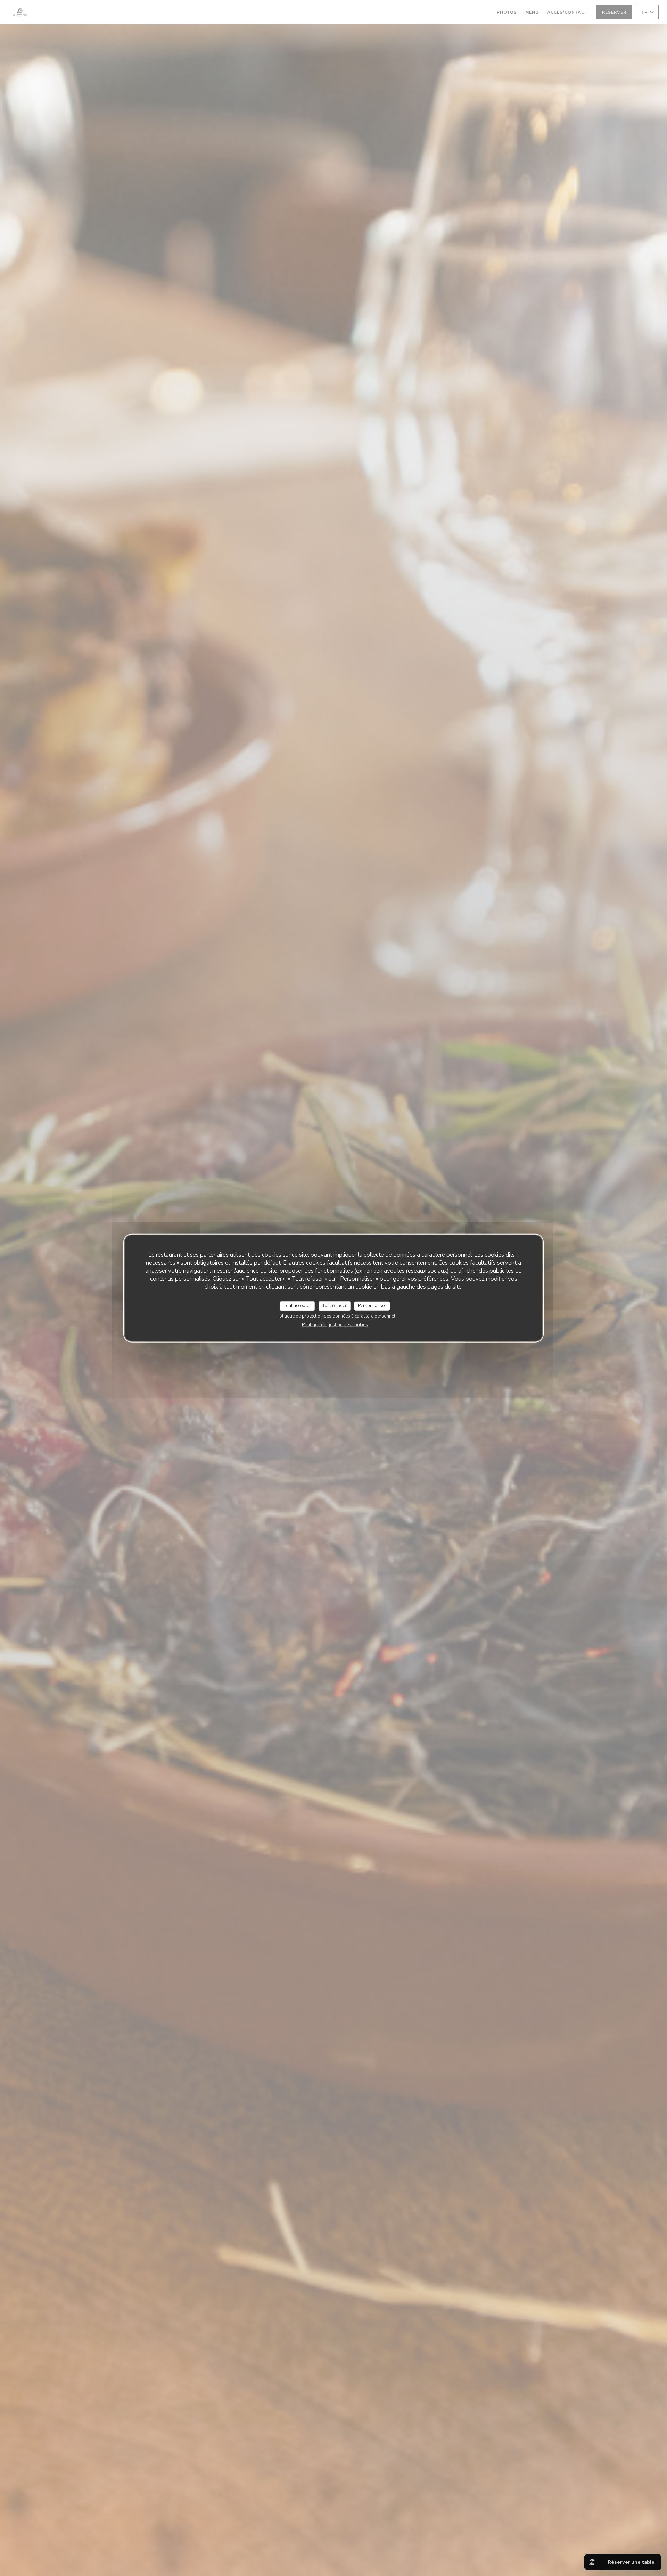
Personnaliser (372, 1306)
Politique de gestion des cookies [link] (335, 1324)
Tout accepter (297, 1306)
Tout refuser (335, 1306)
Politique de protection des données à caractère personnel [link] (336, 1316)
